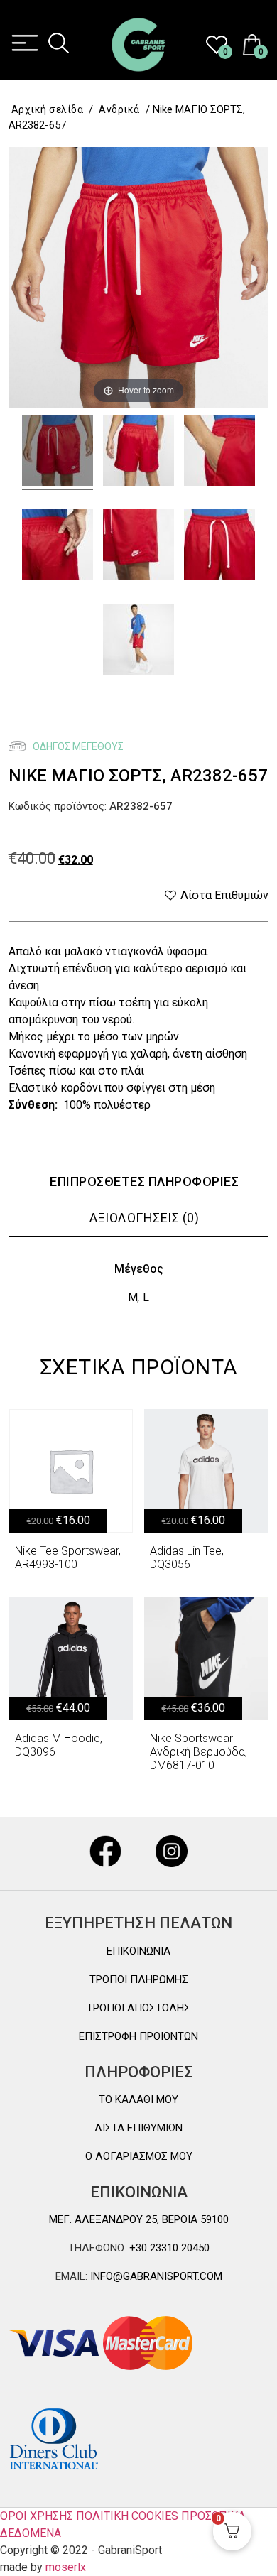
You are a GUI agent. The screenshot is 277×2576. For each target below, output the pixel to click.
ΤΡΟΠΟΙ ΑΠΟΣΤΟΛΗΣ (138, 2008)
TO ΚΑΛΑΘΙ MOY (138, 2099)
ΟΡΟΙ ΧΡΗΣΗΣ (37, 2516)
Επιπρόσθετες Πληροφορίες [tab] (144, 1181)
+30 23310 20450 (168, 2248)
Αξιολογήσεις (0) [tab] (144, 1218)
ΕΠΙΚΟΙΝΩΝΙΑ (138, 1951)
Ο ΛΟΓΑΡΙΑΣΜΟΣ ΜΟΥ (139, 2156)
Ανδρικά (119, 109)
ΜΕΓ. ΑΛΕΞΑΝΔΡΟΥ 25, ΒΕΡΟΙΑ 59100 (139, 2219)
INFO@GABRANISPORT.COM (155, 2276)
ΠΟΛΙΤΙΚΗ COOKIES (127, 2516)
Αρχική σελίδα (48, 109)
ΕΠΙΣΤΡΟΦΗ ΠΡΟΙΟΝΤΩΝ (138, 2036)
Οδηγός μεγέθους (77, 746)
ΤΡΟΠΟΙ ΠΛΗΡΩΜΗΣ (139, 1979)
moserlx (66, 2567)
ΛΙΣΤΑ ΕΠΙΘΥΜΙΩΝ (138, 2128)
